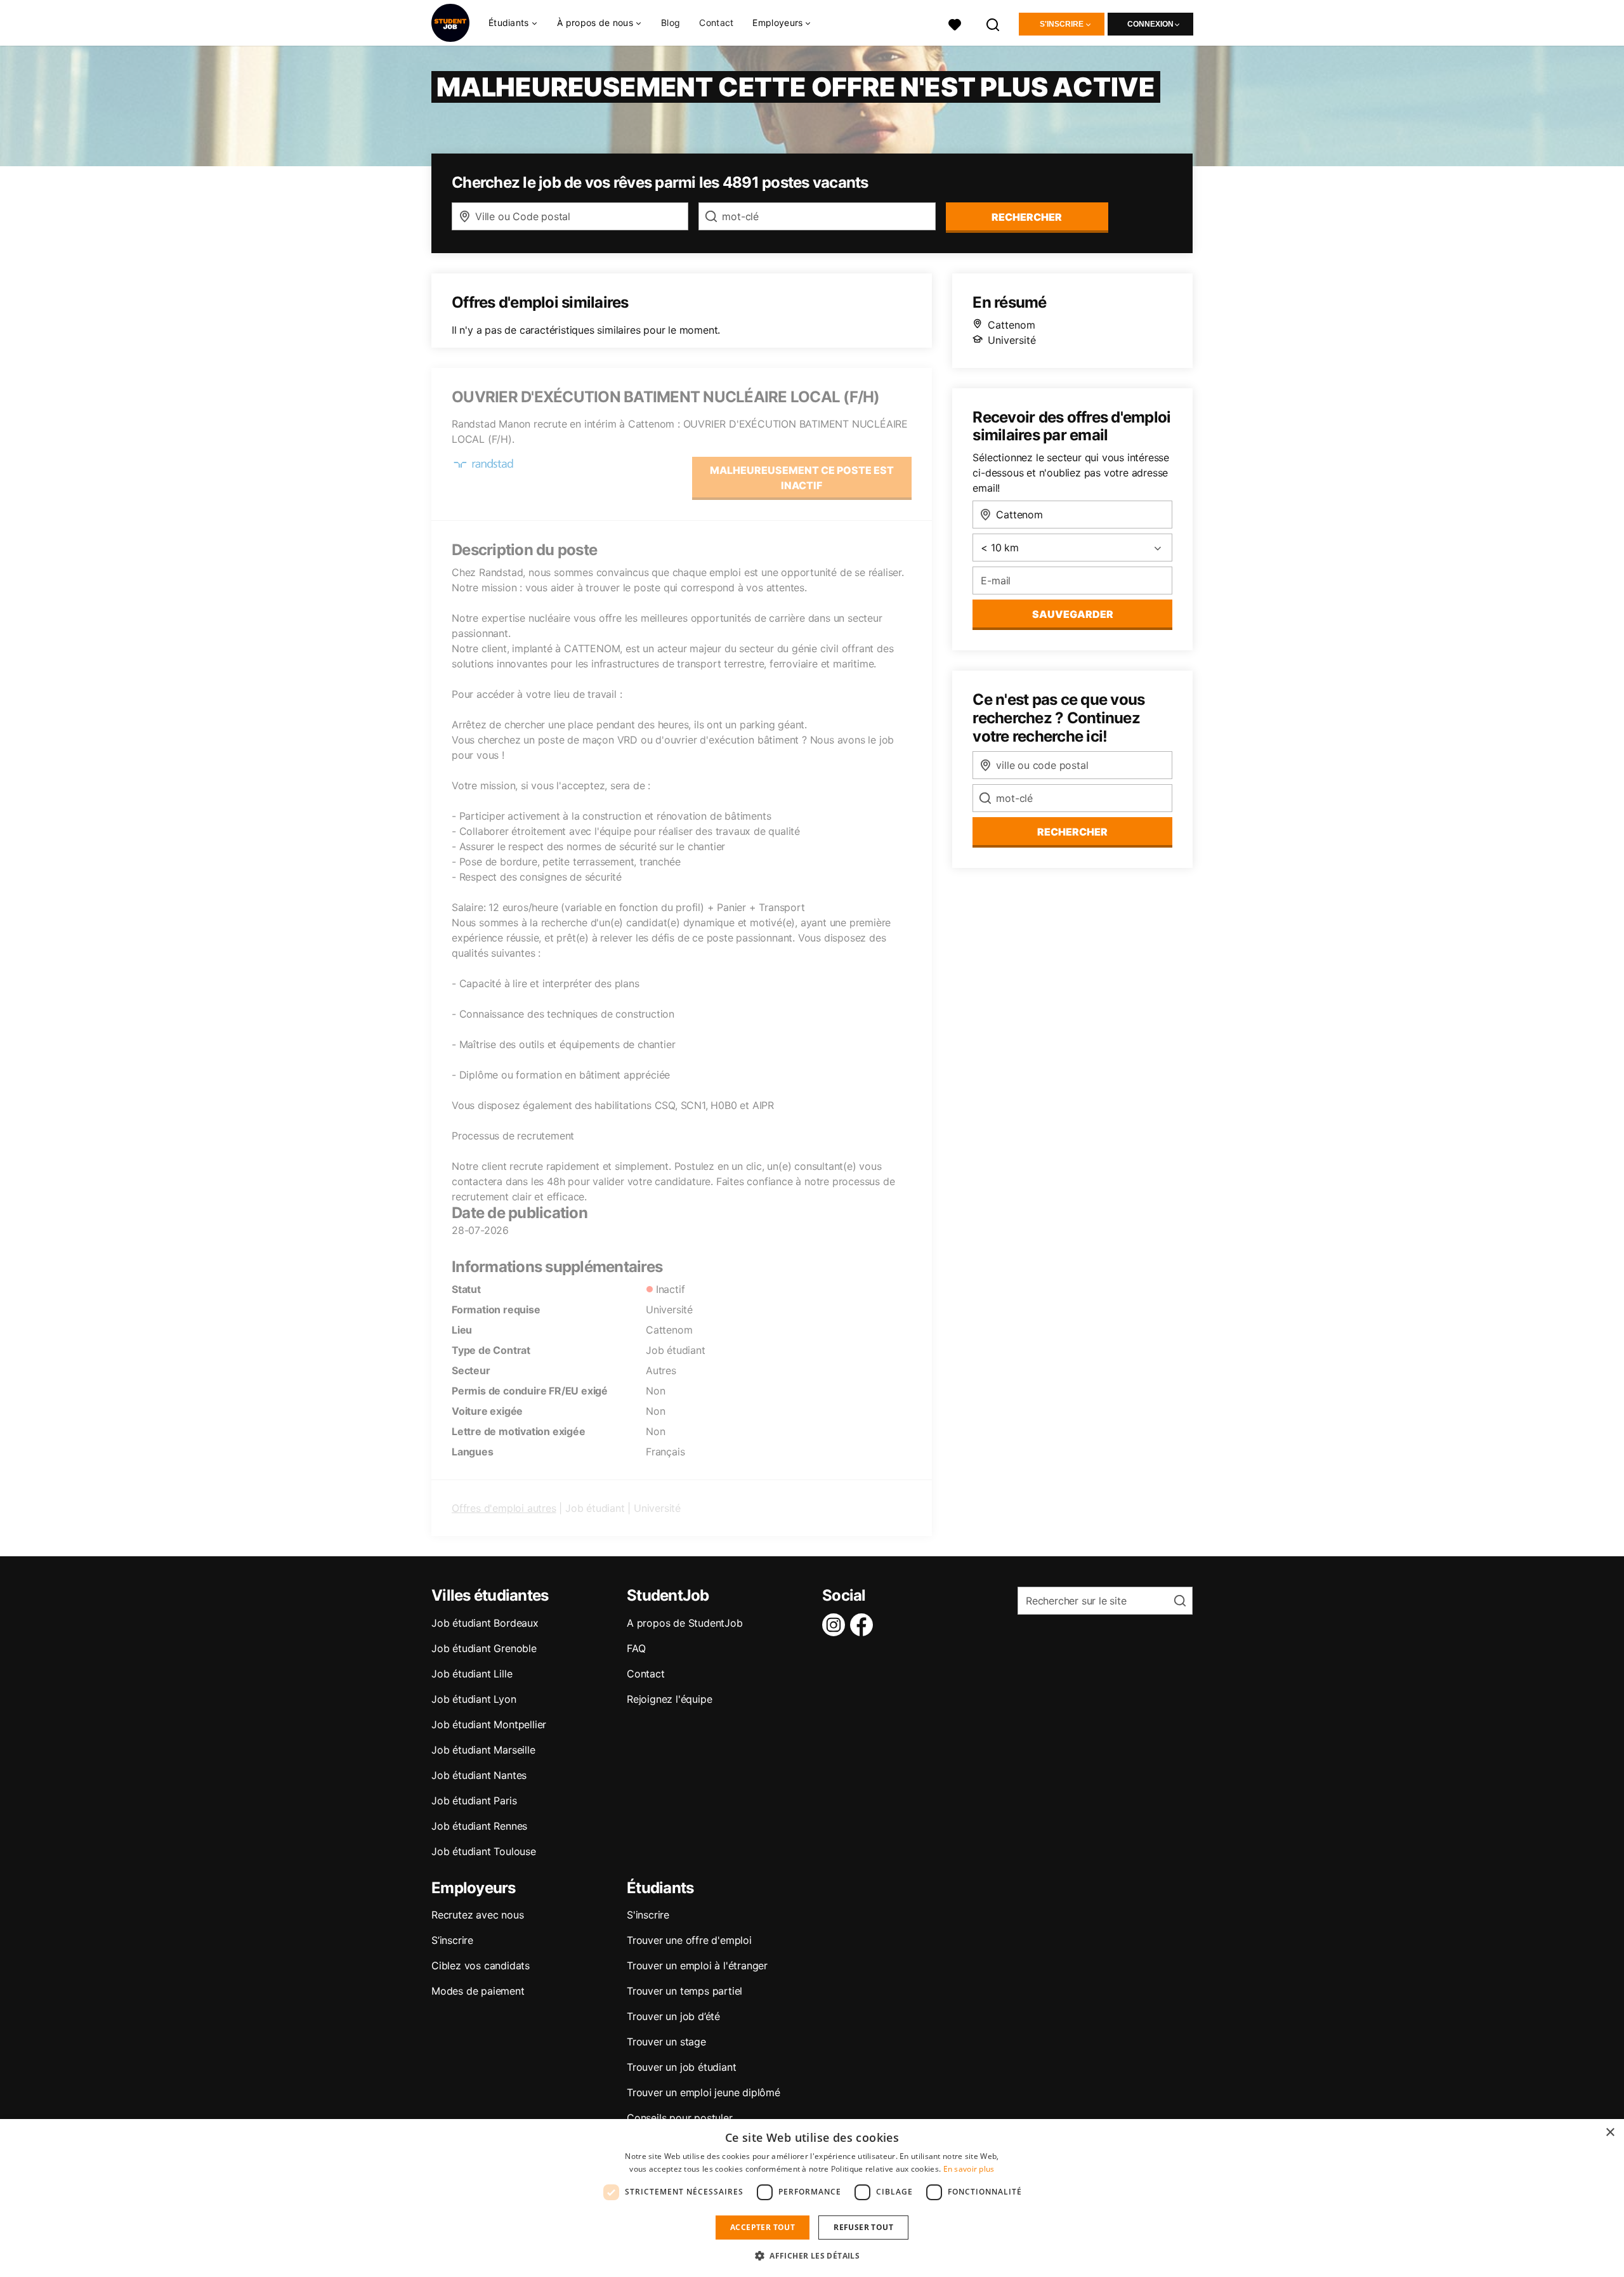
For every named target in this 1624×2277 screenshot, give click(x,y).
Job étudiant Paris (474, 1801)
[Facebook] (864, 1625)
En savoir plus (969, 2169)
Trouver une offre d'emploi (689, 1940)
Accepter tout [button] (763, 2227)
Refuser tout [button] (863, 2227)
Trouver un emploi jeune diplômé (704, 2092)
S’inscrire (452, 1940)
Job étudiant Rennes (479, 1826)
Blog (671, 23)
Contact (716, 23)
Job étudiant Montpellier (489, 1724)
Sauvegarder (1073, 614)
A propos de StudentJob (685, 1623)
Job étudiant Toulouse (484, 1851)
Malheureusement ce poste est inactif (802, 478)
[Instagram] (836, 1625)
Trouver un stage (666, 2042)
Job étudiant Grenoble (484, 1648)
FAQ (636, 1648)
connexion (1150, 24)
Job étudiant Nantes (479, 1775)
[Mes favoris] (955, 23)
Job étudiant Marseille (483, 1750)
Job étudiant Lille (472, 1674)
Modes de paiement (478, 1991)
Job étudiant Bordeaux (485, 1623)
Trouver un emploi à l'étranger (697, 1965)
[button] (812, 2255)
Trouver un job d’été (673, 2016)
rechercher (1027, 217)
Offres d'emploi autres (504, 1508)
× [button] (1610, 2133)
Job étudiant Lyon (474, 1699)
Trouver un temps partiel (684, 1991)
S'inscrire (1062, 24)
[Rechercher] (993, 23)
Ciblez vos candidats (481, 1965)
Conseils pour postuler (680, 2118)
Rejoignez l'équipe (669, 1699)
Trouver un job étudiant (681, 2067)
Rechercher (1072, 832)
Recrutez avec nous (477, 1915)
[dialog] (812, 2198)
